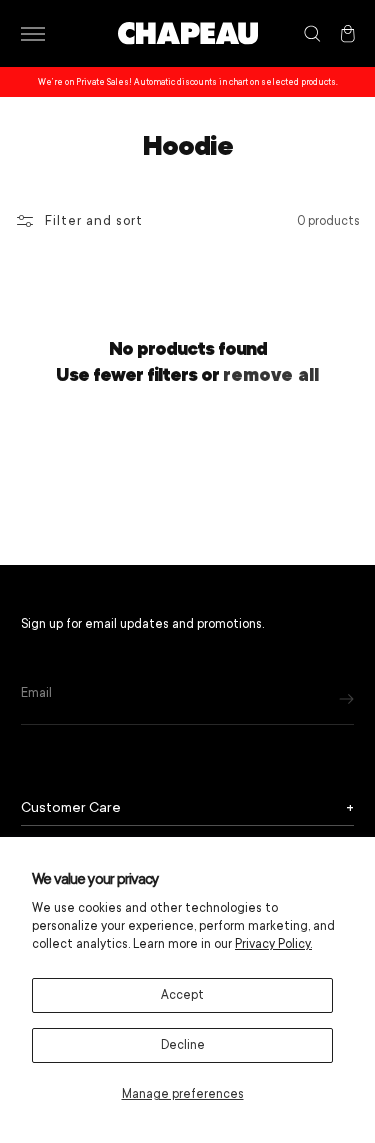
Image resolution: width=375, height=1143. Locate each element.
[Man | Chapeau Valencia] (188, 33)
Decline (183, 1045)
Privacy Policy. (273, 944)
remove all (271, 375)
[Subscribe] (346, 698)
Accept (182, 995)
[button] (32, 34)
